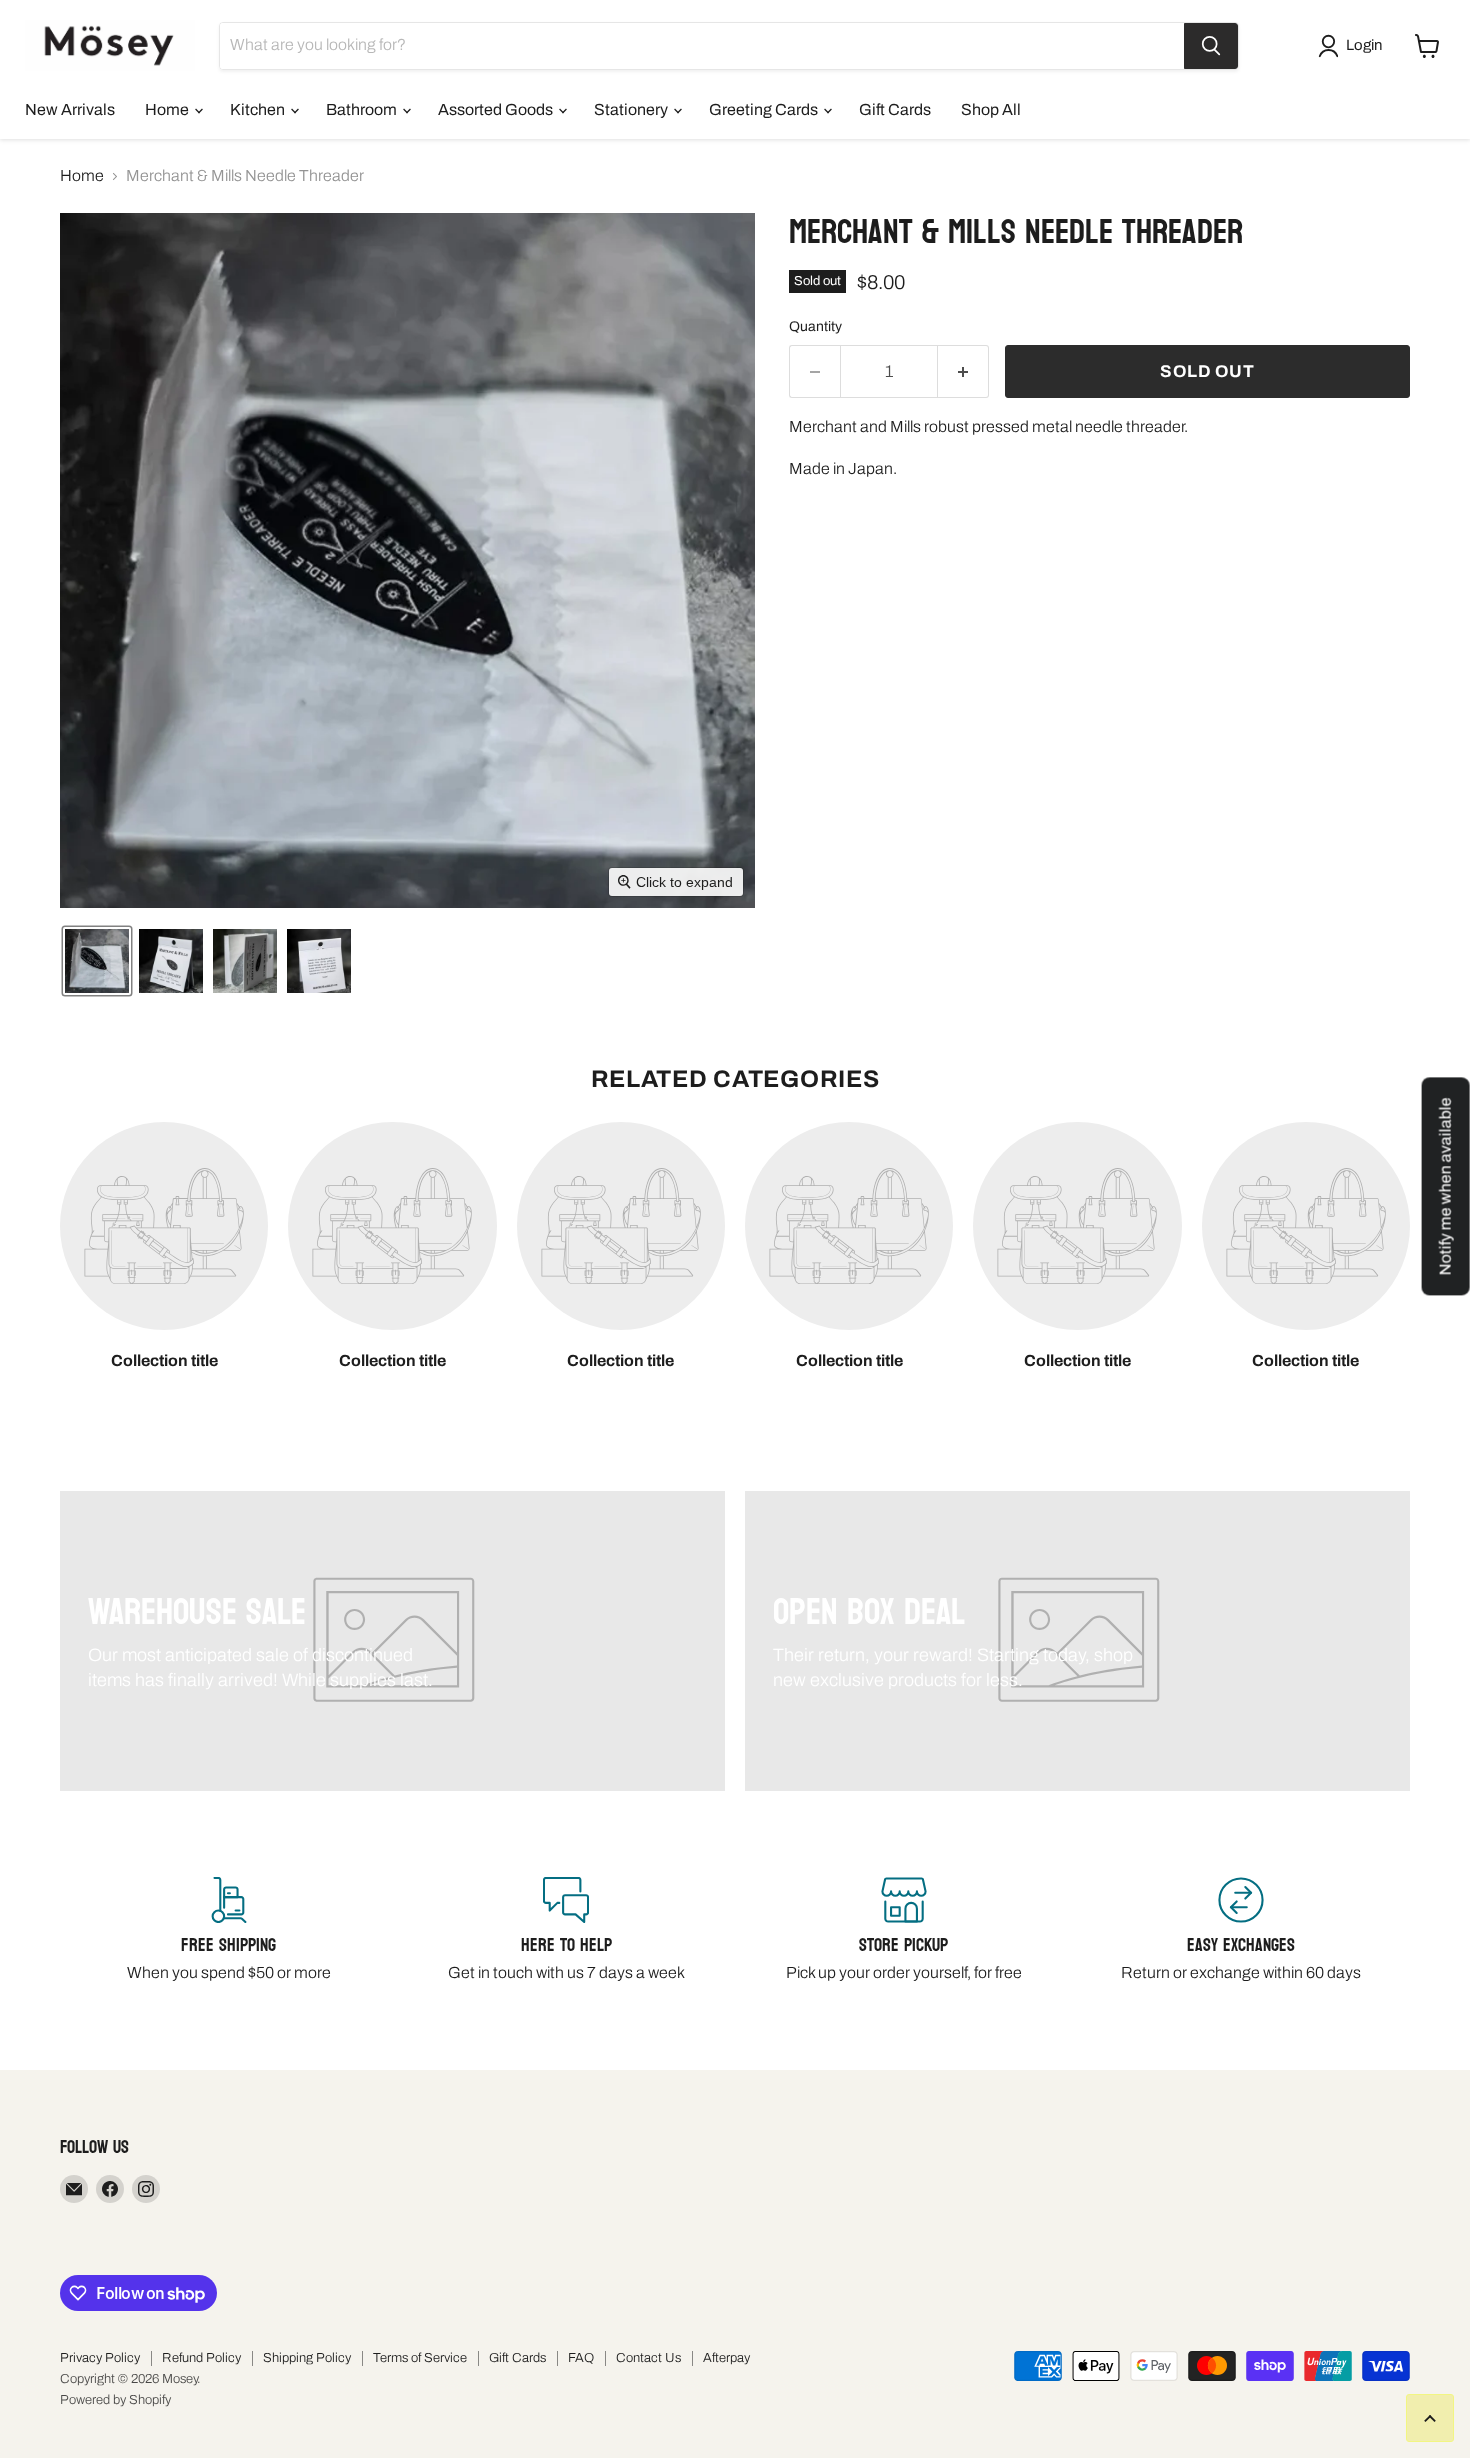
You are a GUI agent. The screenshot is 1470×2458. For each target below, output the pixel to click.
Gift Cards (895, 109)
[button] (1354, 46)
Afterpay (726, 2358)
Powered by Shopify (115, 2400)
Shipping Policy (307, 2358)
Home (168, 109)
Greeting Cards (765, 109)
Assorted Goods (497, 109)
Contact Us (648, 2358)
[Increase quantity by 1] (963, 372)
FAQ (581, 2358)
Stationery (632, 109)
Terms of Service (420, 2358)
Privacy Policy (100, 2358)
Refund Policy (201, 2358)
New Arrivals (70, 109)
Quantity (815, 326)
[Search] (1211, 46)
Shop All (991, 109)
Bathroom (363, 109)
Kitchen (259, 109)
